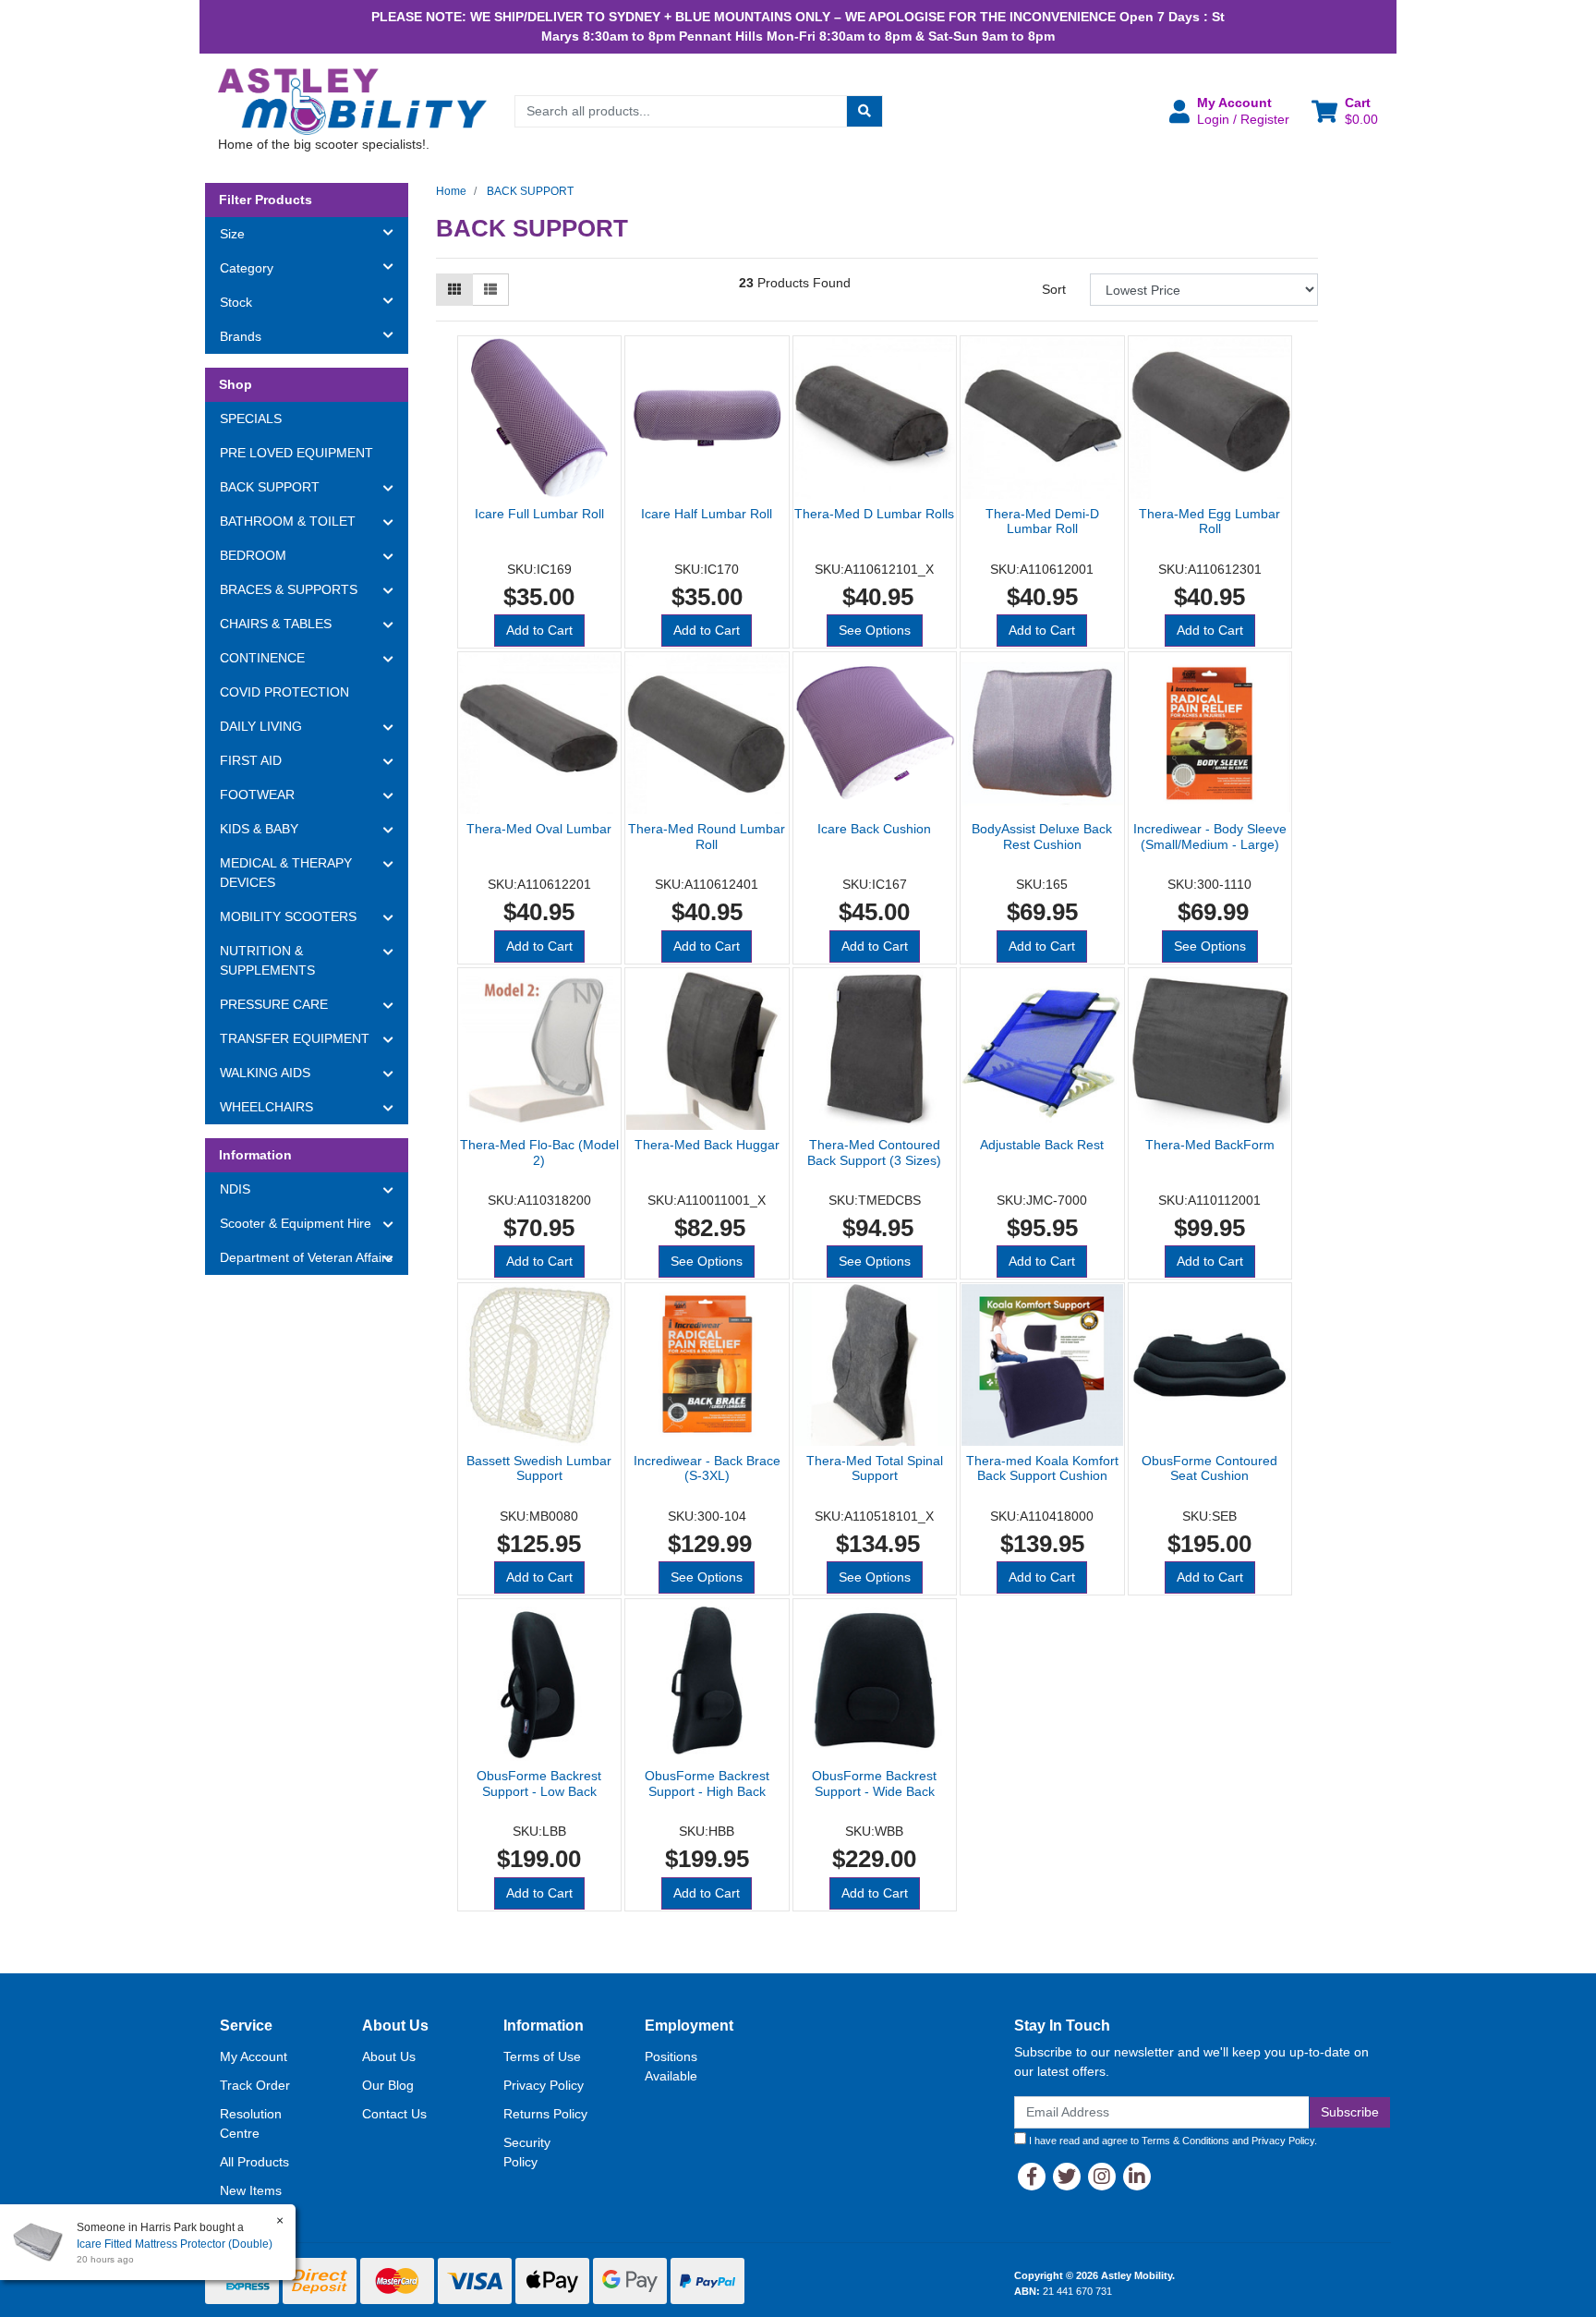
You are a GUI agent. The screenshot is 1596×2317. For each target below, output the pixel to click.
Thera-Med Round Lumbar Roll (707, 837)
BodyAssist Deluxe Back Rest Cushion (1042, 837)
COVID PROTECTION (284, 692)
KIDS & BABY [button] (259, 829)
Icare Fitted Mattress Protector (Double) (175, 2244)
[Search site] (864, 111)
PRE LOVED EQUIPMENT (296, 453)
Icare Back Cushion (874, 829)
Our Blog (388, 2085)
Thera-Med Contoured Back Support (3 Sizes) (874, 1152)
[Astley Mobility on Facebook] (1032, 2177)
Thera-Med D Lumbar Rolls (874, 514)
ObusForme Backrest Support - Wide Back (874, 1783)
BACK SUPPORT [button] (270, 487)
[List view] (490, 290)
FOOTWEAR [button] (257, 795)
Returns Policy (545, 2114)
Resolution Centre (251, 2123)
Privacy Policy (544, 2085)
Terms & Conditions (1185, 2141)
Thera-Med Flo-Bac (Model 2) (539, 1152)
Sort (1054, 289)
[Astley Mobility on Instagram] (1102, 2177)
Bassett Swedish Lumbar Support (539, 1468)
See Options (875, 630)
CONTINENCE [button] (262, 658)
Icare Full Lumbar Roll (539, 514)
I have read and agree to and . (1172, 2141)
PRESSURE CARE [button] (274, 1004)
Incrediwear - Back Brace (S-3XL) (707, 1468)
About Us (389, 2056)
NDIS (235, 1189)
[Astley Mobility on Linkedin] (1137, 2177)
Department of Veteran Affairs (306, 1257)
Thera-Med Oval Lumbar (539, 829)
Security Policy (527, 2152)
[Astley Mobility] (353, 101)
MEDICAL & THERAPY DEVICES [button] (286, 873)
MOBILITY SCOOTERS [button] (288, 916)
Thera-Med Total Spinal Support (875, 1468)
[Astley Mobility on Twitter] (1067, 2177)
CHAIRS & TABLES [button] (276, 624)
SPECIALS (251, 419)
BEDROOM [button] (253, 555)
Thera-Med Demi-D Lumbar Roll (1042, 522)
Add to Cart (539, 630)
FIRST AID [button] (251, 760)
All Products (254, 2162)
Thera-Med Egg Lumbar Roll (1209, 522)
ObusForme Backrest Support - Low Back (539, 1783)
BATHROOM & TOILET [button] (288, 521)
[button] (1229, 111)
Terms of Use (542, 2056)
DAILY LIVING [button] (261, 726)
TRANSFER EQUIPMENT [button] (295, 1038)
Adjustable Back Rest (1042, 1145)
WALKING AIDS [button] (265, 1073)
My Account (254, 2056)
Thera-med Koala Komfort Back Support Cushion (1042, 1468)
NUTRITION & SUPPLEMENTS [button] (267, 960)
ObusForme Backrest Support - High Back (707, 1783)
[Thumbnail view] (454, 290)
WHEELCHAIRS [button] (266, 1107)
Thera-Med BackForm (1210, 1145)
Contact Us (394, 2114)
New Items (251, 2190)
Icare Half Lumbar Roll (707, 514)
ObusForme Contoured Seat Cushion (1209, 1468)
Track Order (255, 2085)
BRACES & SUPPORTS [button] (289, 589)
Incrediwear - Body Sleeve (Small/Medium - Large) (1210, 837)
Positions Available (671, 2066)
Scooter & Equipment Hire (296, 1223)
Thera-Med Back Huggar (707, 1145)
